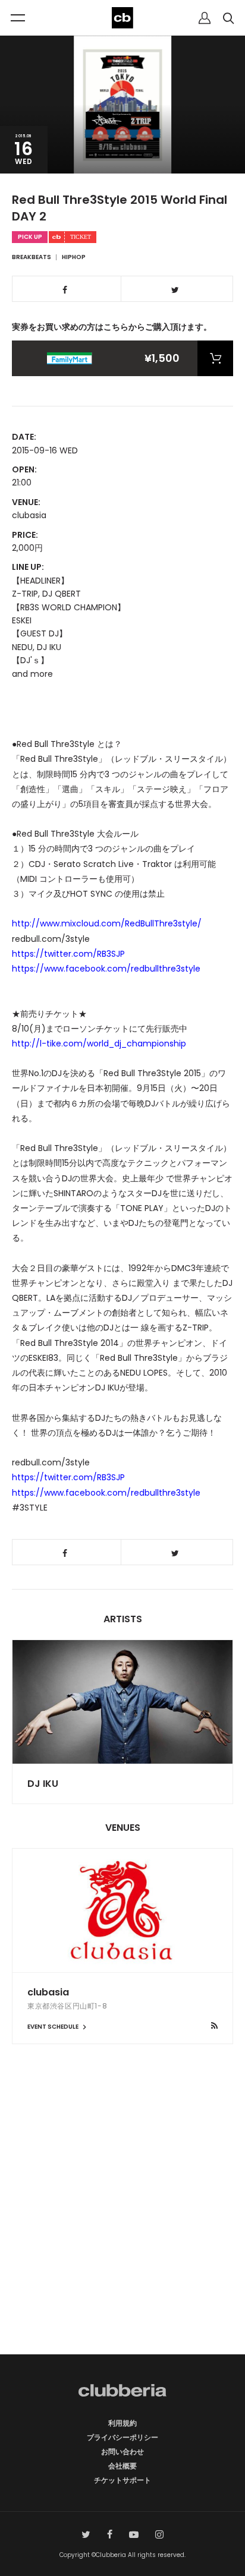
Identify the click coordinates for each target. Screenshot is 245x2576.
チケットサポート (122, 2480)
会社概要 (122, 2466)
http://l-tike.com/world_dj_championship (99, 1043)
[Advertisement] (122, 2220)
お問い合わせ (122, 2452)
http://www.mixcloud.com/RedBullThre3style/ (107, 923)
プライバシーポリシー (122, 2437)
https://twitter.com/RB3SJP (68, 954)
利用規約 (122, 2423)
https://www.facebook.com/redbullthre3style (106, 969)
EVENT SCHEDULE (54, 2027)
